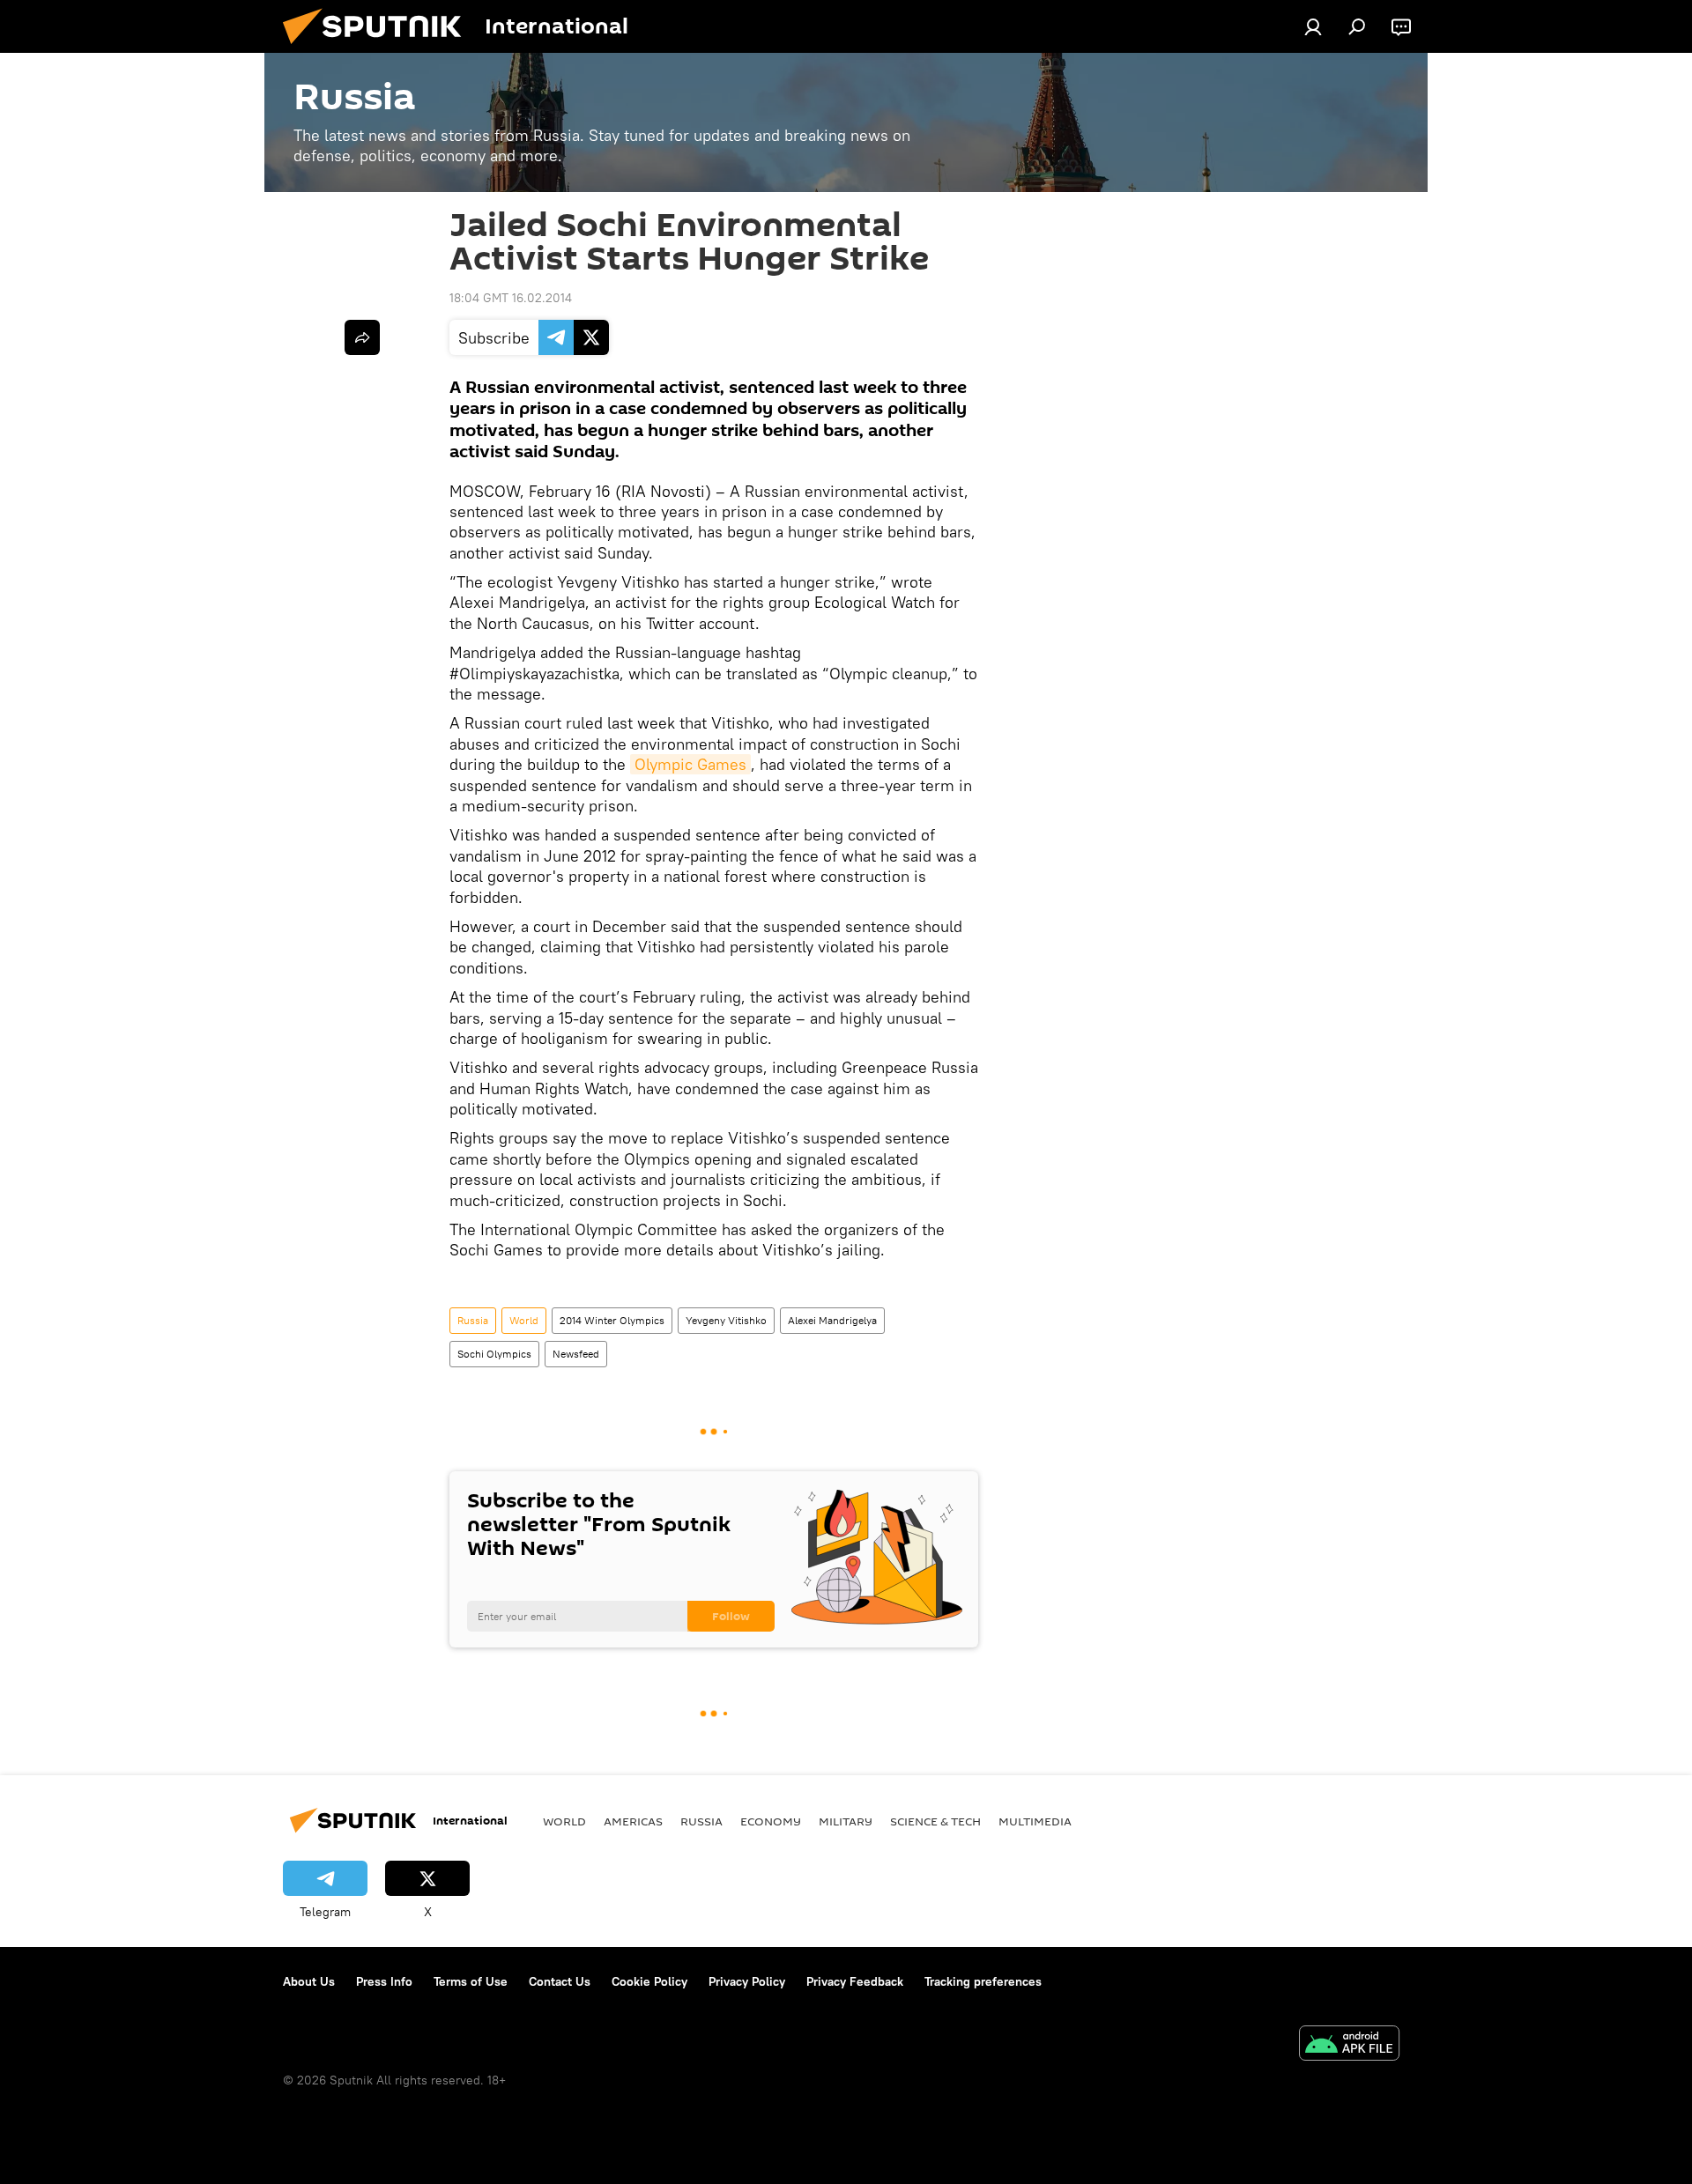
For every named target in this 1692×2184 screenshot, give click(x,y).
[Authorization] (1313, 26)
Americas (633, 1821)
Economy (771, 1821)
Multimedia (1035, 1821)
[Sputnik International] (379, 48)
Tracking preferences (983, 1981)
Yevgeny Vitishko (726, 1320)
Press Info (384, 1981)
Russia (473, 1320)
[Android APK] (1349, 2045)
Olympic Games (690, 764)
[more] (362, 337)
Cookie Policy (649, 1981)
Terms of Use (471, 1981)
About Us (309, 1981)
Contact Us (560, 1981)
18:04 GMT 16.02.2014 (511, 298)
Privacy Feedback (855, 1981)
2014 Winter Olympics (612, 1320)
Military (846, 1821)
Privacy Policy (747, 1981)
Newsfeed (576, 1354)
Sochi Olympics (494, 1354)
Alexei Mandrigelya (832, 1320)
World (524, 1320)
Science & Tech (935, 1821)
